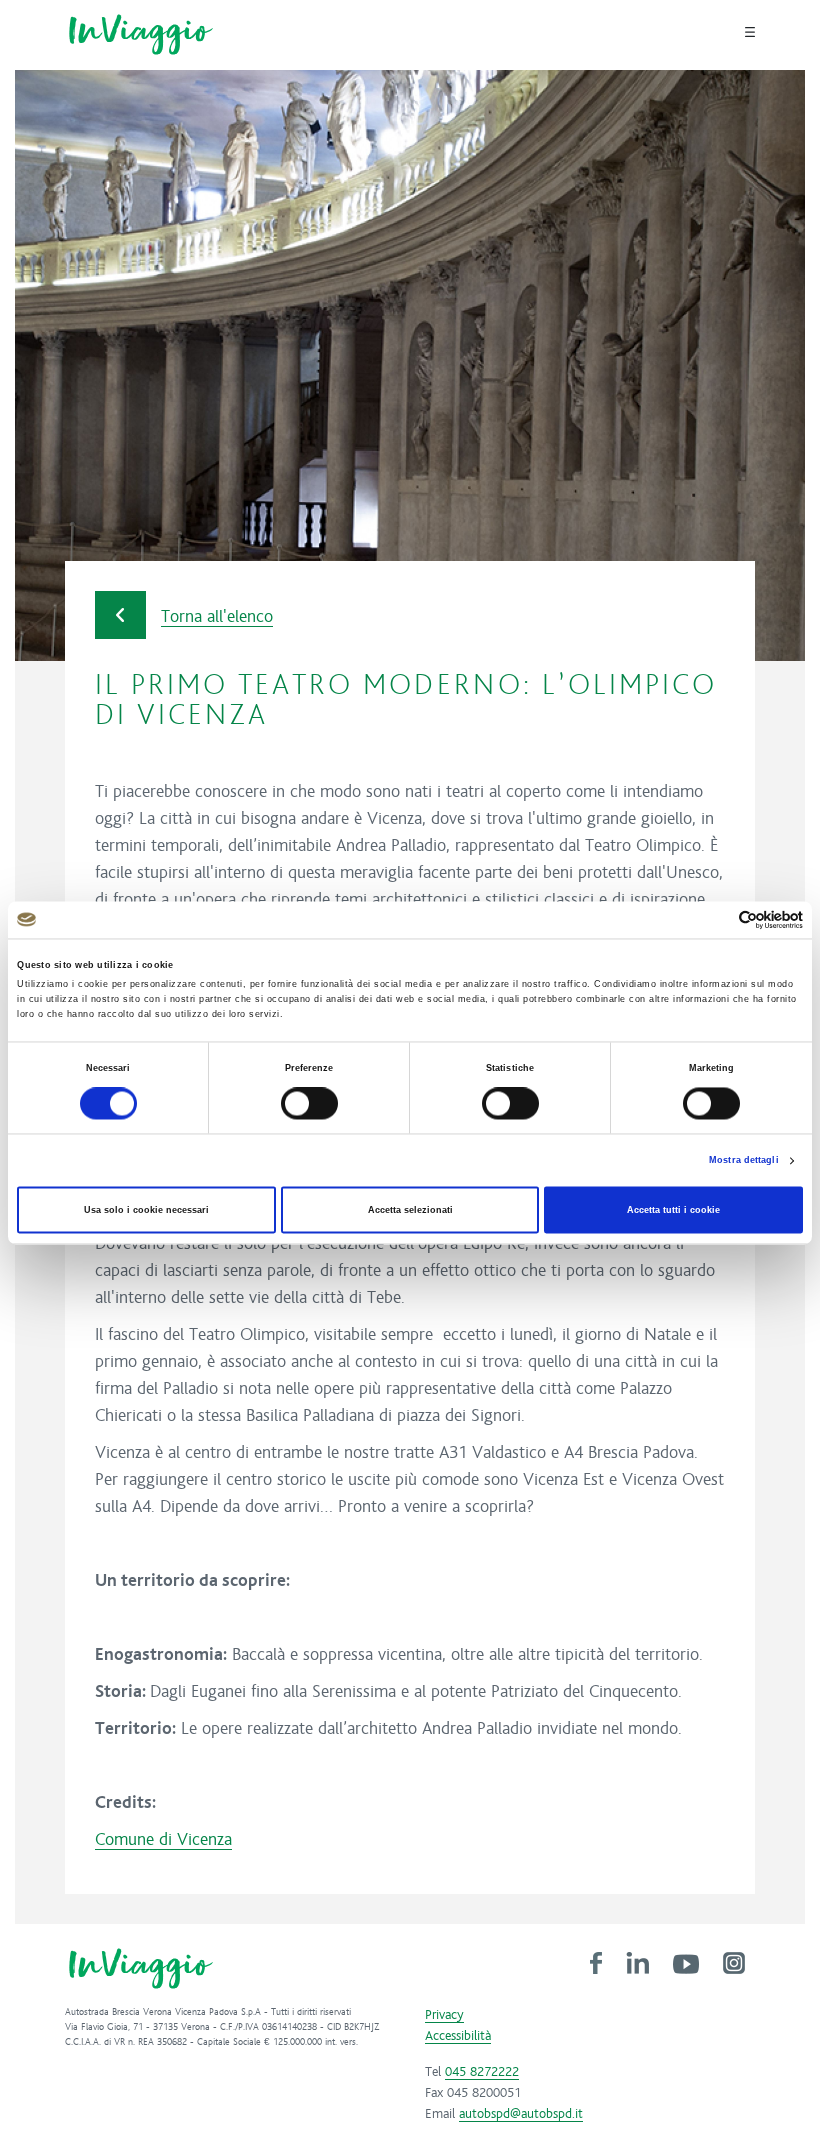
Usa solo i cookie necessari (146, 1210)
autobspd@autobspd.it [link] (521, 2114)
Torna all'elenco (217, 617)
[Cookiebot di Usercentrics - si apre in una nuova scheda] (715, 919)
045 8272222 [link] (482, 2072)
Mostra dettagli (744, 1161)
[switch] (309, 1104)
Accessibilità (458, 2036)
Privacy (444, 2015)
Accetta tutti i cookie (673, 1210)
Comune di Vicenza (163, 1840)
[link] (596, 1962)
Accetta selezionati (410, 1210)
